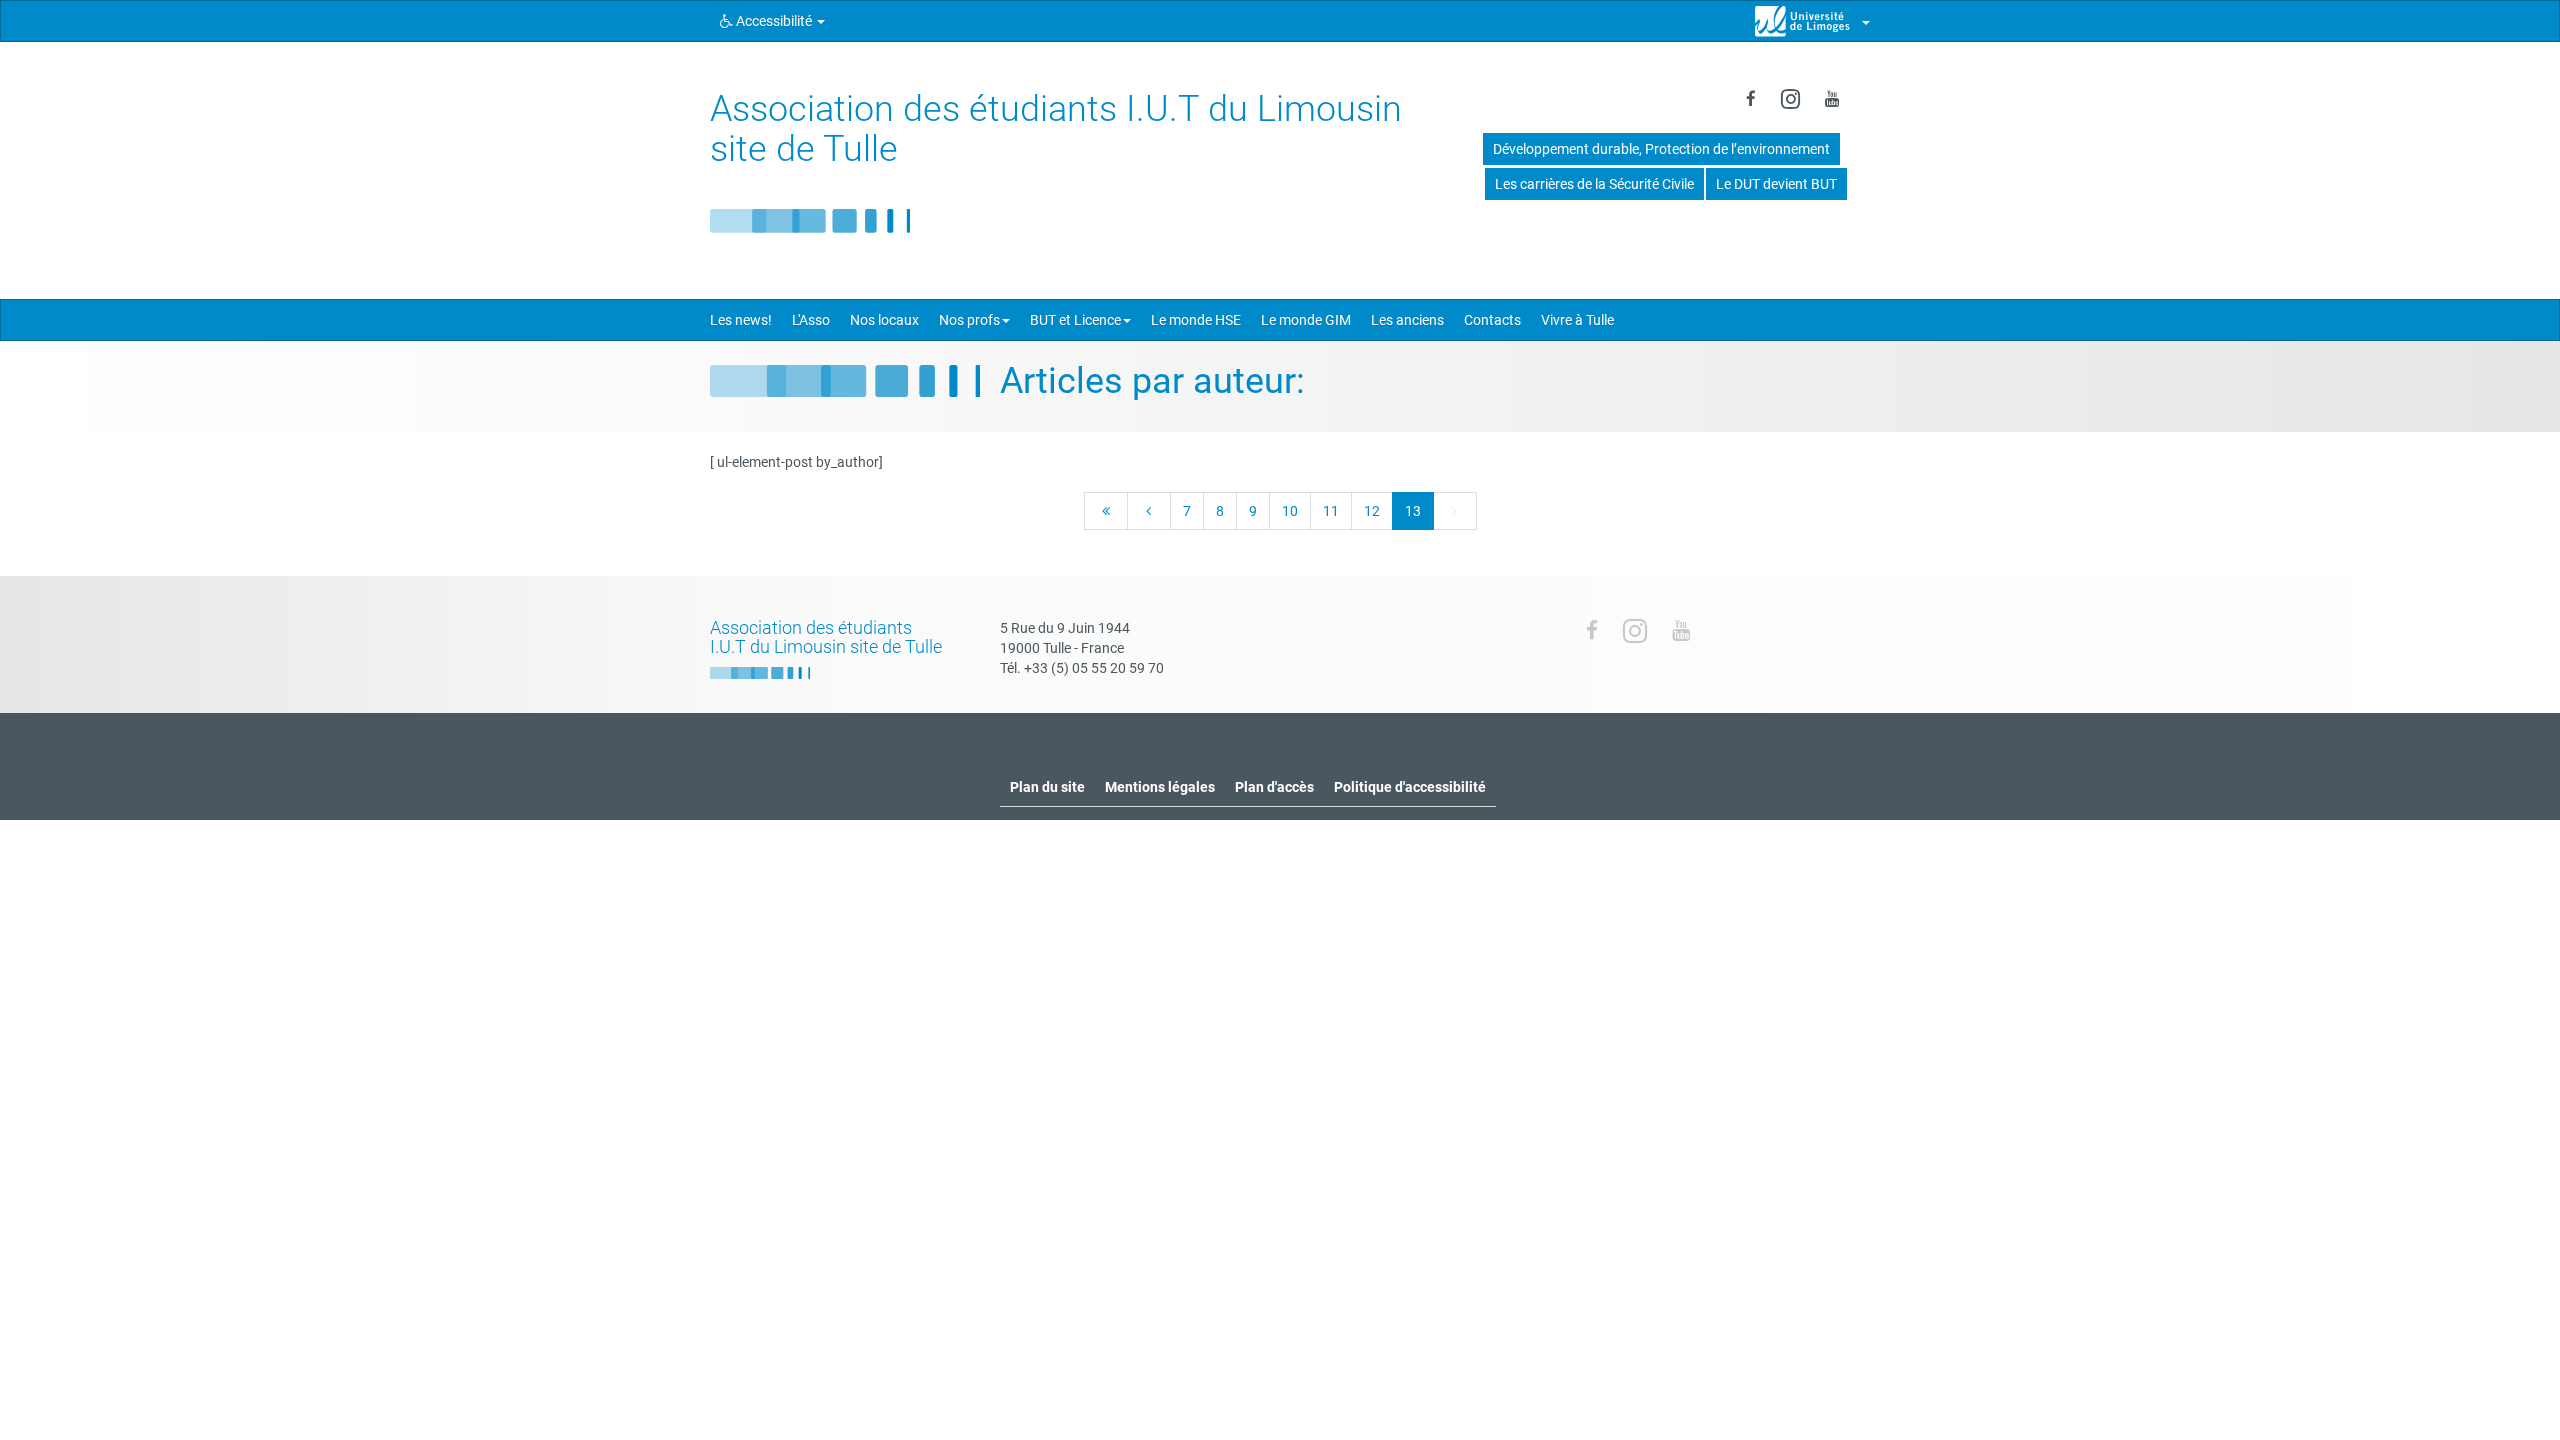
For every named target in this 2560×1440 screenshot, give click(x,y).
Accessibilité (774, 21)
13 (1413, 511)
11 (1331, 511)
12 (1372, 511)
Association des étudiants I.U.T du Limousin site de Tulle (1056, 129)
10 (1290, 511)
